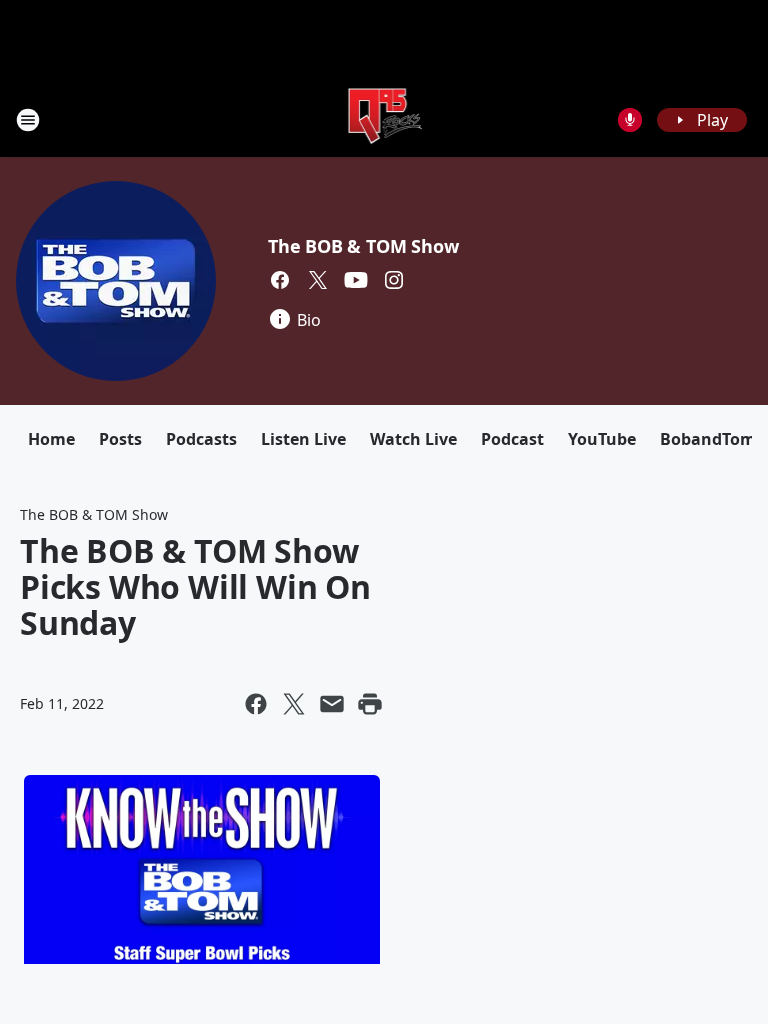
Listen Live (303, 439)
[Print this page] (370, 704)
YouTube (602, 439)
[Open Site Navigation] (28, 120)
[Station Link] (384, 119)
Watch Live (413, 439)
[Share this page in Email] (332, 704)
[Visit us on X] (318, 280)
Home (51, 439)
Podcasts (201, 439)
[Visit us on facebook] (280, 280)
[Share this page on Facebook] (256, 704)
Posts (120, 439)
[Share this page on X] (294, 704)
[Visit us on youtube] (356, 280)
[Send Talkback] (630, 120)
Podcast (512, 439)
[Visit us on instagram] (394, 280)
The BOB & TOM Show (363, 246)
